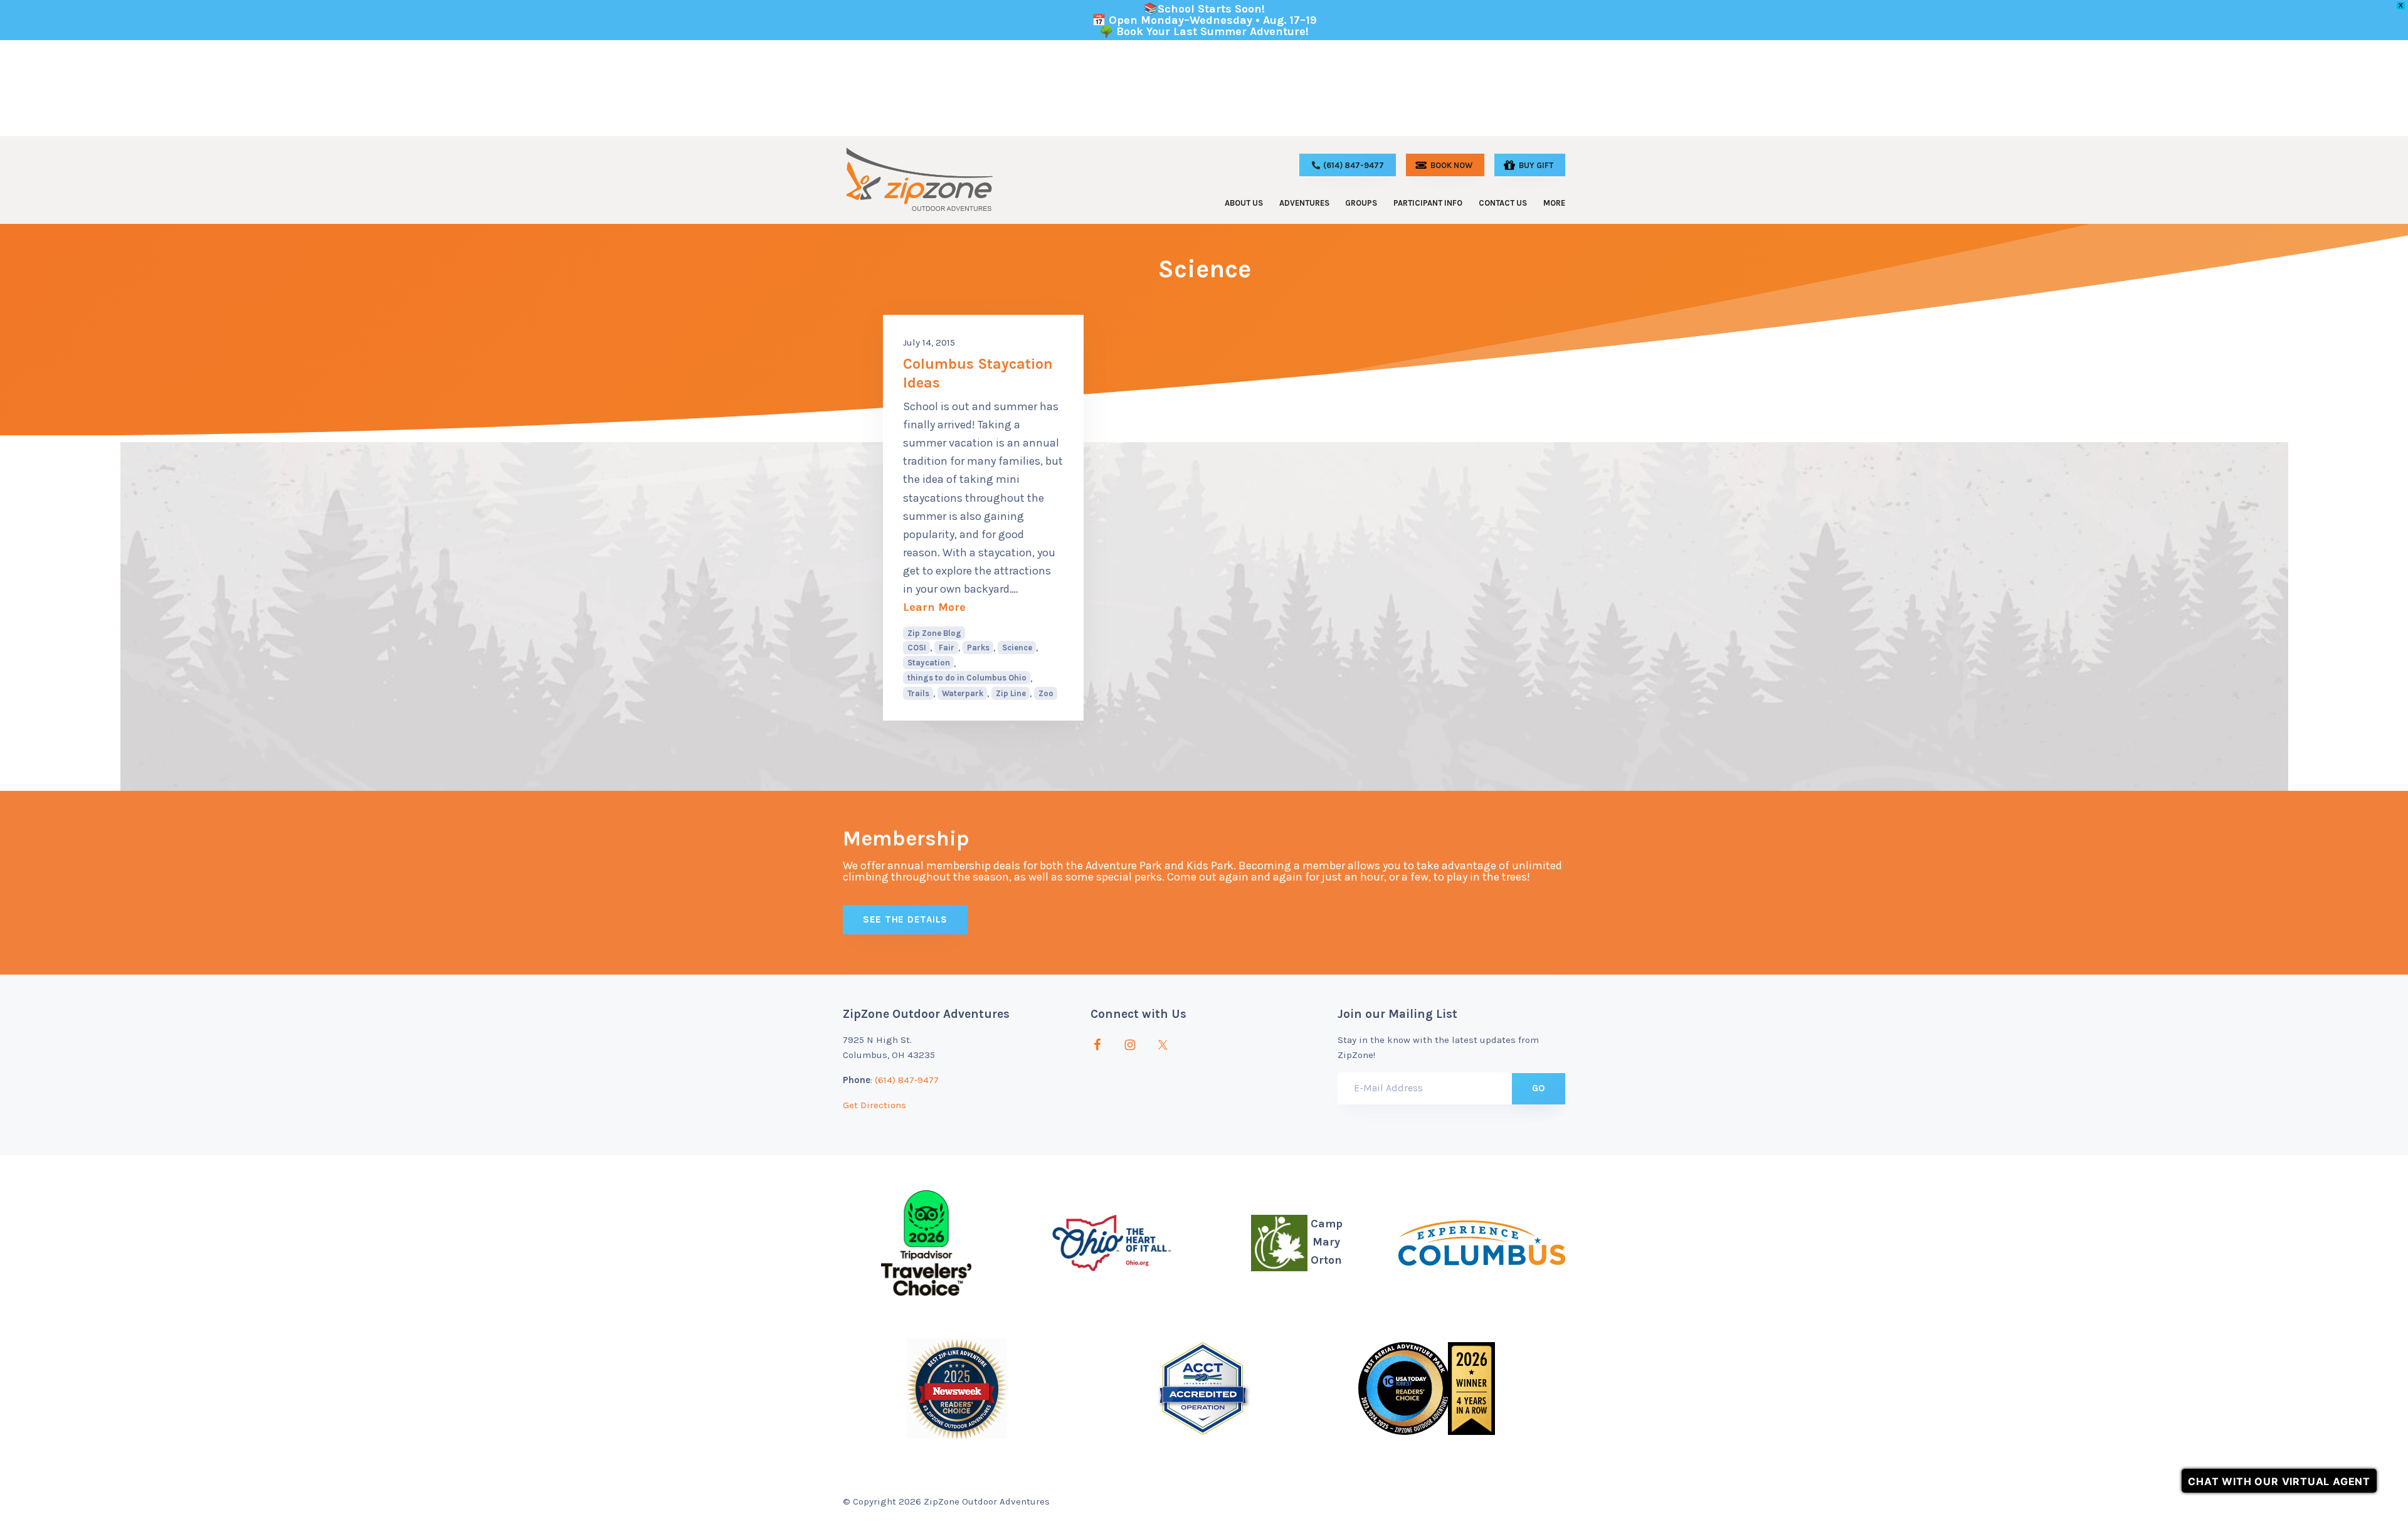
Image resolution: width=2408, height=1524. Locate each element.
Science (1017, 648)
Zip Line (1011, 693)
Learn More (983, 607)
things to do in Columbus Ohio (967, 678)
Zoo (1046, 693)
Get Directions (874, 1105)
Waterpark (963, 693)
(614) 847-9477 (907, 1080)
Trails (918, 693)
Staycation (929, 663)
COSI (917, 648)
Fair (947, 648)
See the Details (905, 919)
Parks (978, 648)
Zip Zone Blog (934, 633)
